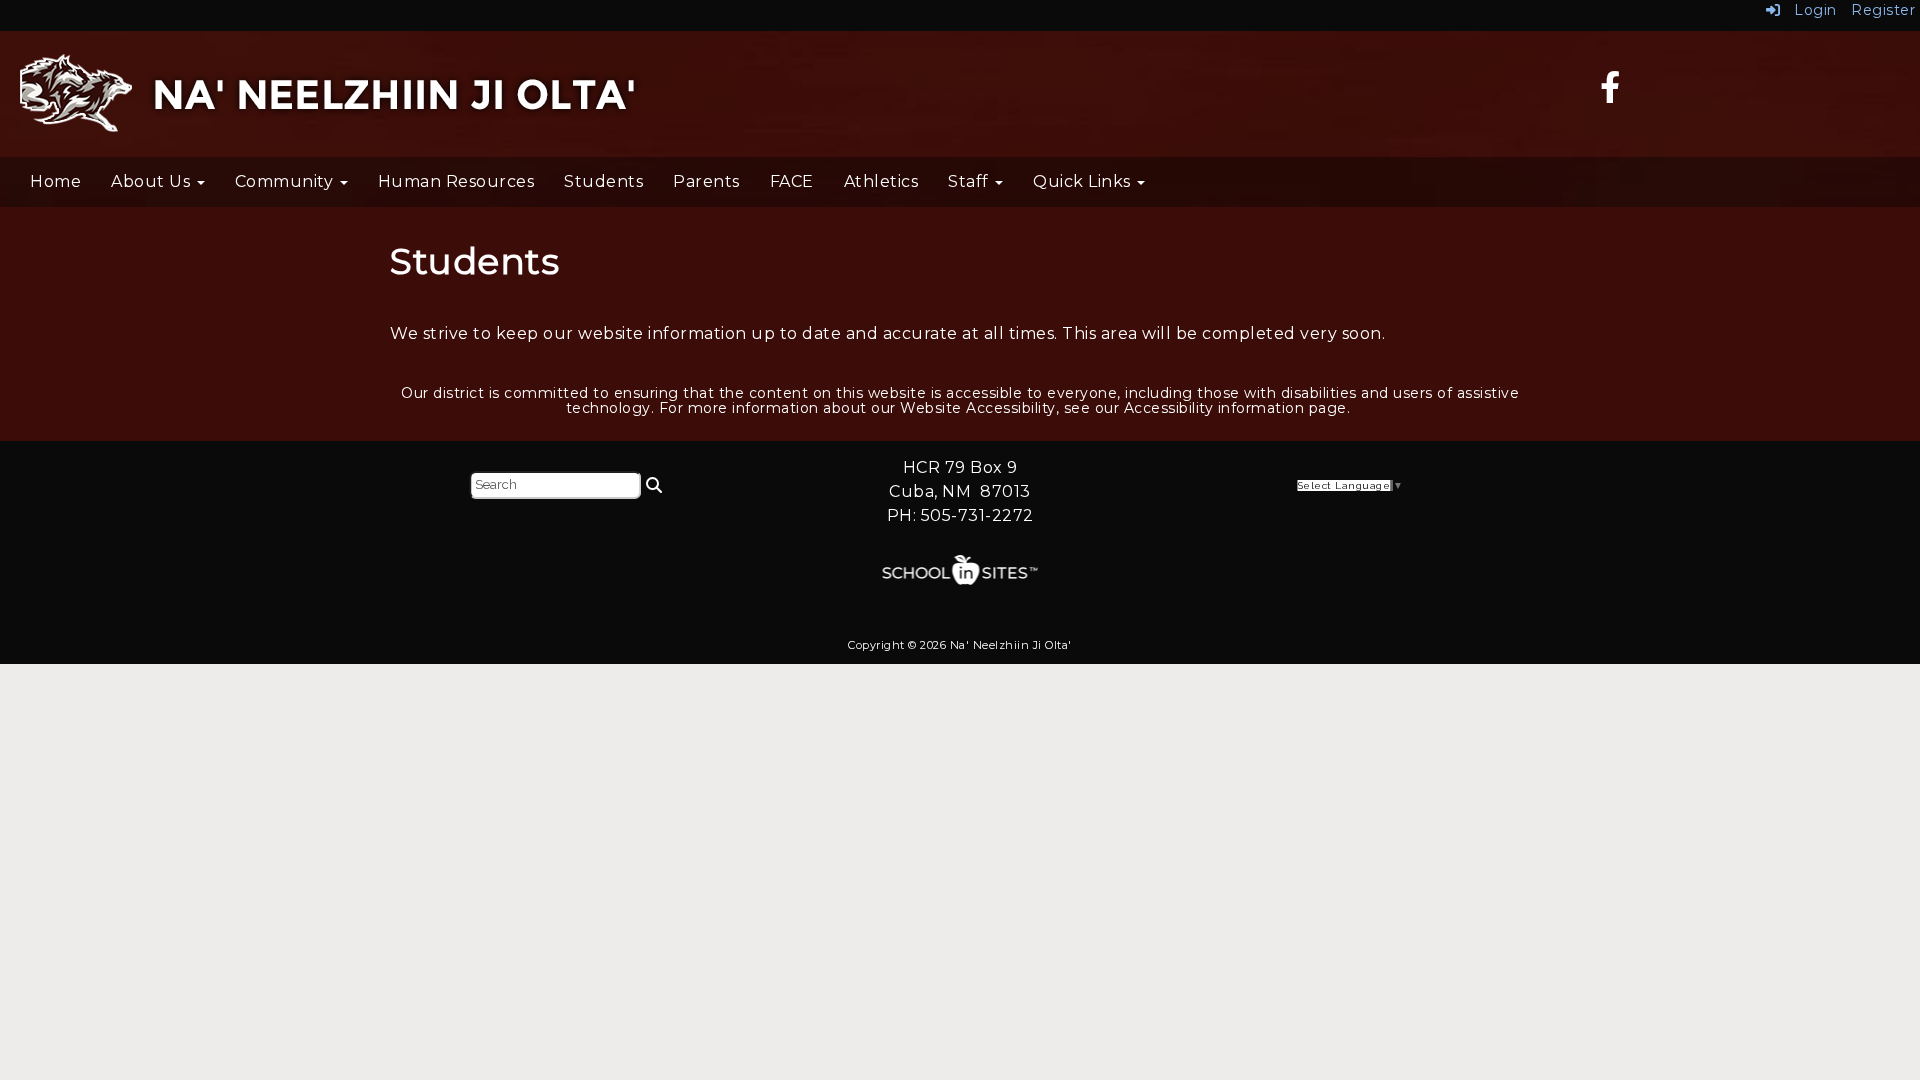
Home (55, 181)
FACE (792, 181)
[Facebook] (1610, 93)
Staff (970, 181)
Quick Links (1084, 181)
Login (1809, 10)
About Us (153, 181)
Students (603, 181)
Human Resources (456, 181)
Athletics (881, 181)
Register (1883, 10)
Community (286, 181)
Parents (706, 181)
